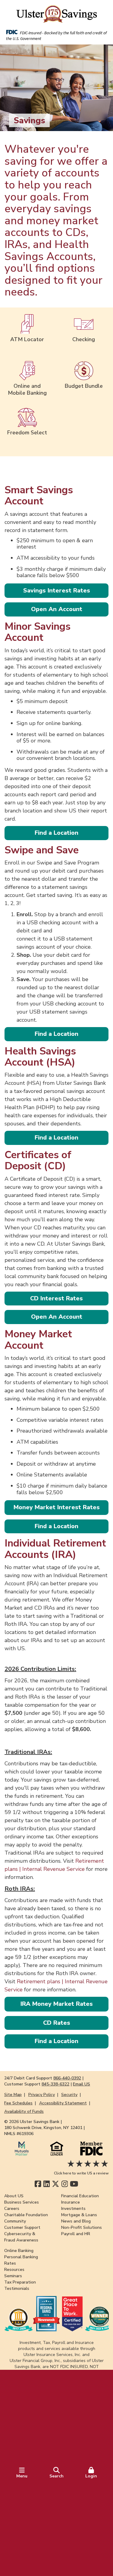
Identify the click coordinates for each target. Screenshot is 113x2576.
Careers (12, 2209)
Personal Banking (21, 2257)
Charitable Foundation (26, 2215)
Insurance (71, 2202)
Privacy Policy (42, 2095)
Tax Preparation (20, 2282)
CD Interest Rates (56, 1298)
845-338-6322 (55, 2084)
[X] (56, 2184)
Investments (73, 2209)
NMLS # (19, 2134)
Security (69, 2095)
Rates (10, 2263)
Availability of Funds (24, 2111)
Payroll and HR (76, 2234)
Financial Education (80, 2196)
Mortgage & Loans (79, 2215)
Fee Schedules (18, 2103)
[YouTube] (74, 2184)
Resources (14, 2270)
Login (91, 2476)
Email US (82, 2084)
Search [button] (56, 2476)
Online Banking (19, 2251)
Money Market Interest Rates (57, 1507)
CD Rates (57, 2023)
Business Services (22, 2202)
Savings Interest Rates (57, 590)
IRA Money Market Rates (57, 2004)
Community (15, 2221)
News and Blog (76, 2221)
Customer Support (22, 2227)
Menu (22, 2476)
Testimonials (17, 2288)
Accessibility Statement (63, 2103)
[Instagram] (65, 2184)
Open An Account (57, 609)
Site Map (13, 2095)
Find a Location (56, 833)
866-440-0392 (67, 2078)
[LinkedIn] (47, 2184)
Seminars (13, 2276)
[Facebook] (38, 2184)
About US (14, 2196)
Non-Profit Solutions (82, 2227)
